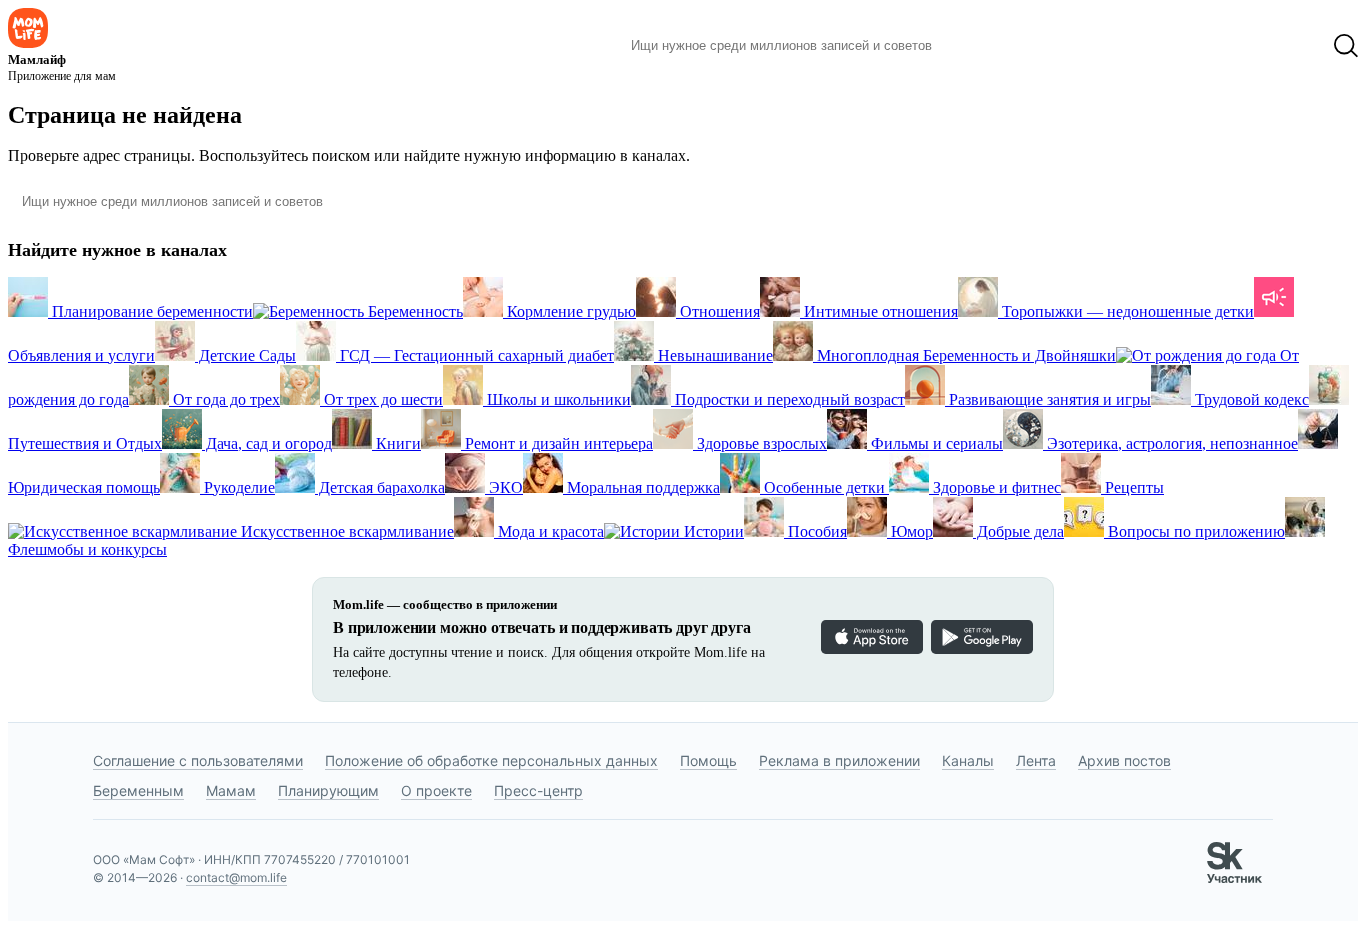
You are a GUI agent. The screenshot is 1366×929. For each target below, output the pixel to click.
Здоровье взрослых (760, 443)
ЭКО (504, 487)
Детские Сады (245, 355)
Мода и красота (549, 531)
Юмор (910, 531)
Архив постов (1124, 760)
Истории (712, 531)
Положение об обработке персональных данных (491, 760)
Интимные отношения (879, 311)
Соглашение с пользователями (198, 760)
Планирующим (328, 790)
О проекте (436, 790)
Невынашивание (713, 355)
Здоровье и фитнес (995, 487)
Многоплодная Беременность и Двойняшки (964, 355)
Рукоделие (237, 487)
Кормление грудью (569, 311)
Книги (396, 443)
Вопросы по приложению (1194, 531)
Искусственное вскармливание (345, 531)
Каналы (968, 760)
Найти (977, 46)
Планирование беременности (150, 311)
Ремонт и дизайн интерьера (557, 443)
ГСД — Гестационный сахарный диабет (475, 355)
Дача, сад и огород (267, 443)
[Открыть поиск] (1346, 46)
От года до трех (224, 399)
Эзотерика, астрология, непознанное (1170, 443)
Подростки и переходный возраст (788, 399)
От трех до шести (381, 399)
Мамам (231, 790)
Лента (1036, 760)
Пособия (815, 531)
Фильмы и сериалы (935, 443)
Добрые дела (1018, 531)
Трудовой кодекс (1250, 399)
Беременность (413, 311)
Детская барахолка (380, 487)
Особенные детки (824, 487)
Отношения (718, 311)
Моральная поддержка (641, 487)
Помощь (708, 760)
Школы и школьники (557, 399)
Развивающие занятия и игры (1048, 399)
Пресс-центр (538, 790)
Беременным (138, 790)
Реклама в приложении (839, 760)
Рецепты (1132, 487)
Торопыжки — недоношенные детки (1126, 311)
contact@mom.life (236, 877)
